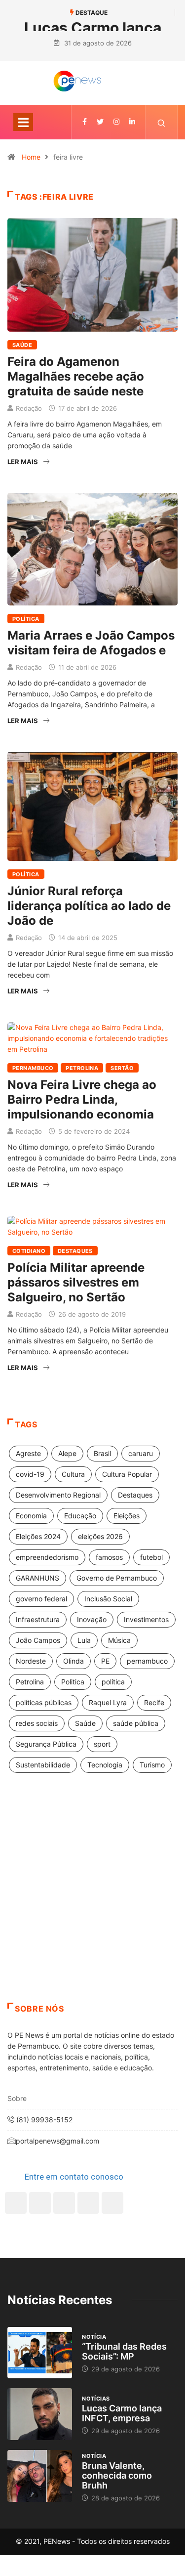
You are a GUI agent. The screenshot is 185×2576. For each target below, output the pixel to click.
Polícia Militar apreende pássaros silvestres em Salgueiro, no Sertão (76, 1282)
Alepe (67, 1453)
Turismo (152, 1765)
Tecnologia (105, 1765)
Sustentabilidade (43, 1765)
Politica (73, 1682)
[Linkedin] (132, 122)
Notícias (96, 2399)
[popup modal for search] (162, 122)
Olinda (74, 1661)
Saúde (22, 345)
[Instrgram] (116, 122)
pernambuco (147, 1661)
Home (31, 157)
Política (26, 619)
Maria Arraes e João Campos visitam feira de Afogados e (91, 643)
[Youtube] (112, 2203)
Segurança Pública (46, 1744)
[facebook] (85, 122)
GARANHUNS (37, 1578)
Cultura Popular (127, 1474)
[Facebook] (16, 2203)
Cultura (73, 1474)
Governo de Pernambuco (117, 1578)
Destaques (75, 1251)
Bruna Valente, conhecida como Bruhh (117, 2475)
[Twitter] (100, 122)
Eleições (127, 1516)
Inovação (92, 1619)
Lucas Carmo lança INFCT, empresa (122, 2413)
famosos (109, 1557)
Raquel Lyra (108, 1702)
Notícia (94, 2337)
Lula (84, 1640)
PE (105, 1661)
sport (102, 1744)
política (113, 1682)
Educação (80, 1516)
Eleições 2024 (38, 1536)
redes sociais (37, 1723)
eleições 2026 (100, 1536)
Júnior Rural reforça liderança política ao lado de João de (89, 906)
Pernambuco (33, 1068)
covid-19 (30, 1474)
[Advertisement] (92, 1900)
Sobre (17, 2098)
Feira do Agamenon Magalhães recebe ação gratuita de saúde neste (76, 376)
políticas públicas (44, 1702)
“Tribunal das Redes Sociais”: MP (124, 2351)
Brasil (102, 1453)
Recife (154, 1702)
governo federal (41, 1599)
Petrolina (82, 1068)
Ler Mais (23, 462)
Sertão (122, 1068)
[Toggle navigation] (23, 122)
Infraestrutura (38, 1619)
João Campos (38, 1640)
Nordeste (31, 1661)
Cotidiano (29, 1251)
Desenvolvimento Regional (58, 1495)
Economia (31, 1516)
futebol (151, 1557)
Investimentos (146, 1619)
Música (119, 1640)
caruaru (141, 1453)
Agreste (28, 1453)
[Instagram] (88, 2203)
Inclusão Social (108, 1599)
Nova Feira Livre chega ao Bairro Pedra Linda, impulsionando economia (82, 1099)
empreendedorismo (47, 1557)
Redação (29, 408)
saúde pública (136, 1723)
